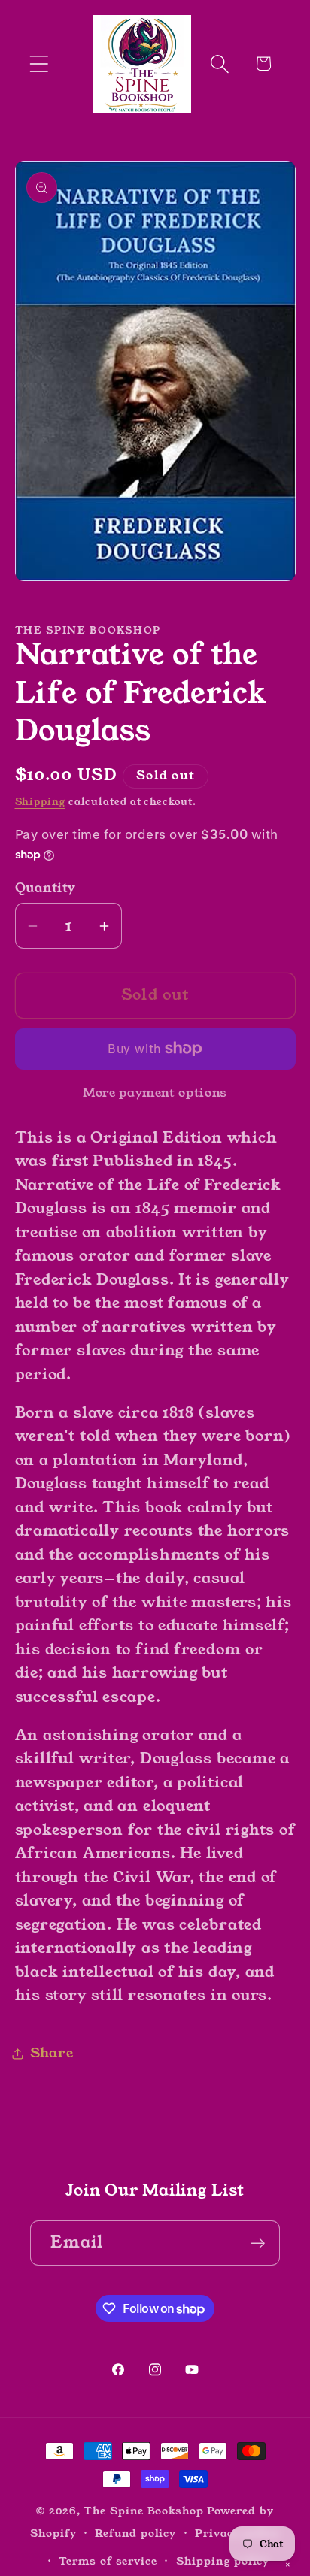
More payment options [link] (155, 1093)
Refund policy (135, 2533)
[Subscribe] (258, 2243)
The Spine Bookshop (143, 2511)
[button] (39, 64)
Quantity (46, 888)
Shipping (40, 802)
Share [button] (52, 2053)
